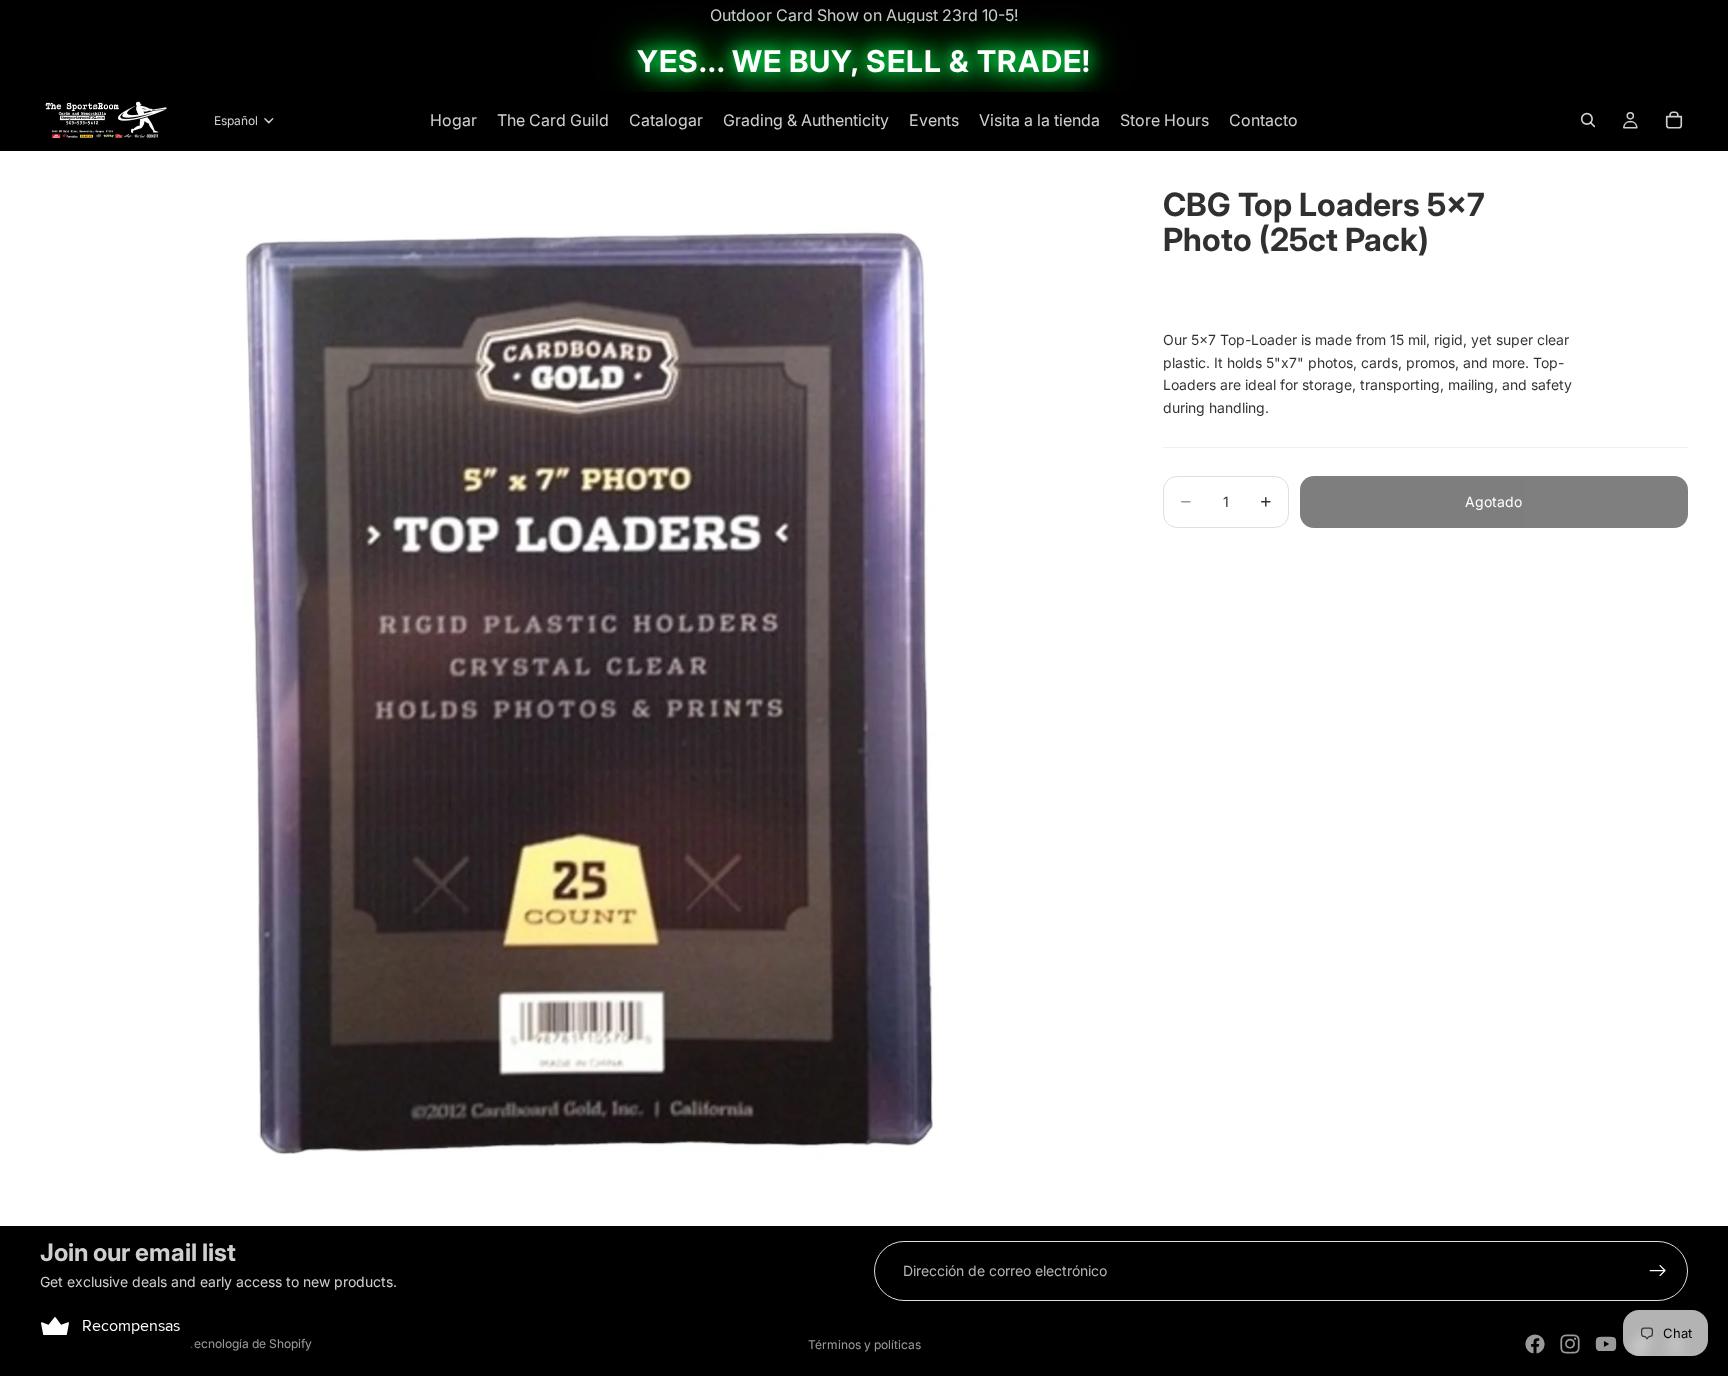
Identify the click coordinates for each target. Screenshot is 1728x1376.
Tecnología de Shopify (249, 1343)
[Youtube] (1606, 1344)
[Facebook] (1535, 1344)
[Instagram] (1570, 1344)
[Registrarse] (1658, 1271)
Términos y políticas (864, 1344)
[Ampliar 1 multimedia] (577, 688)
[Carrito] (1674, 120)
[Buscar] (1588, 120)
